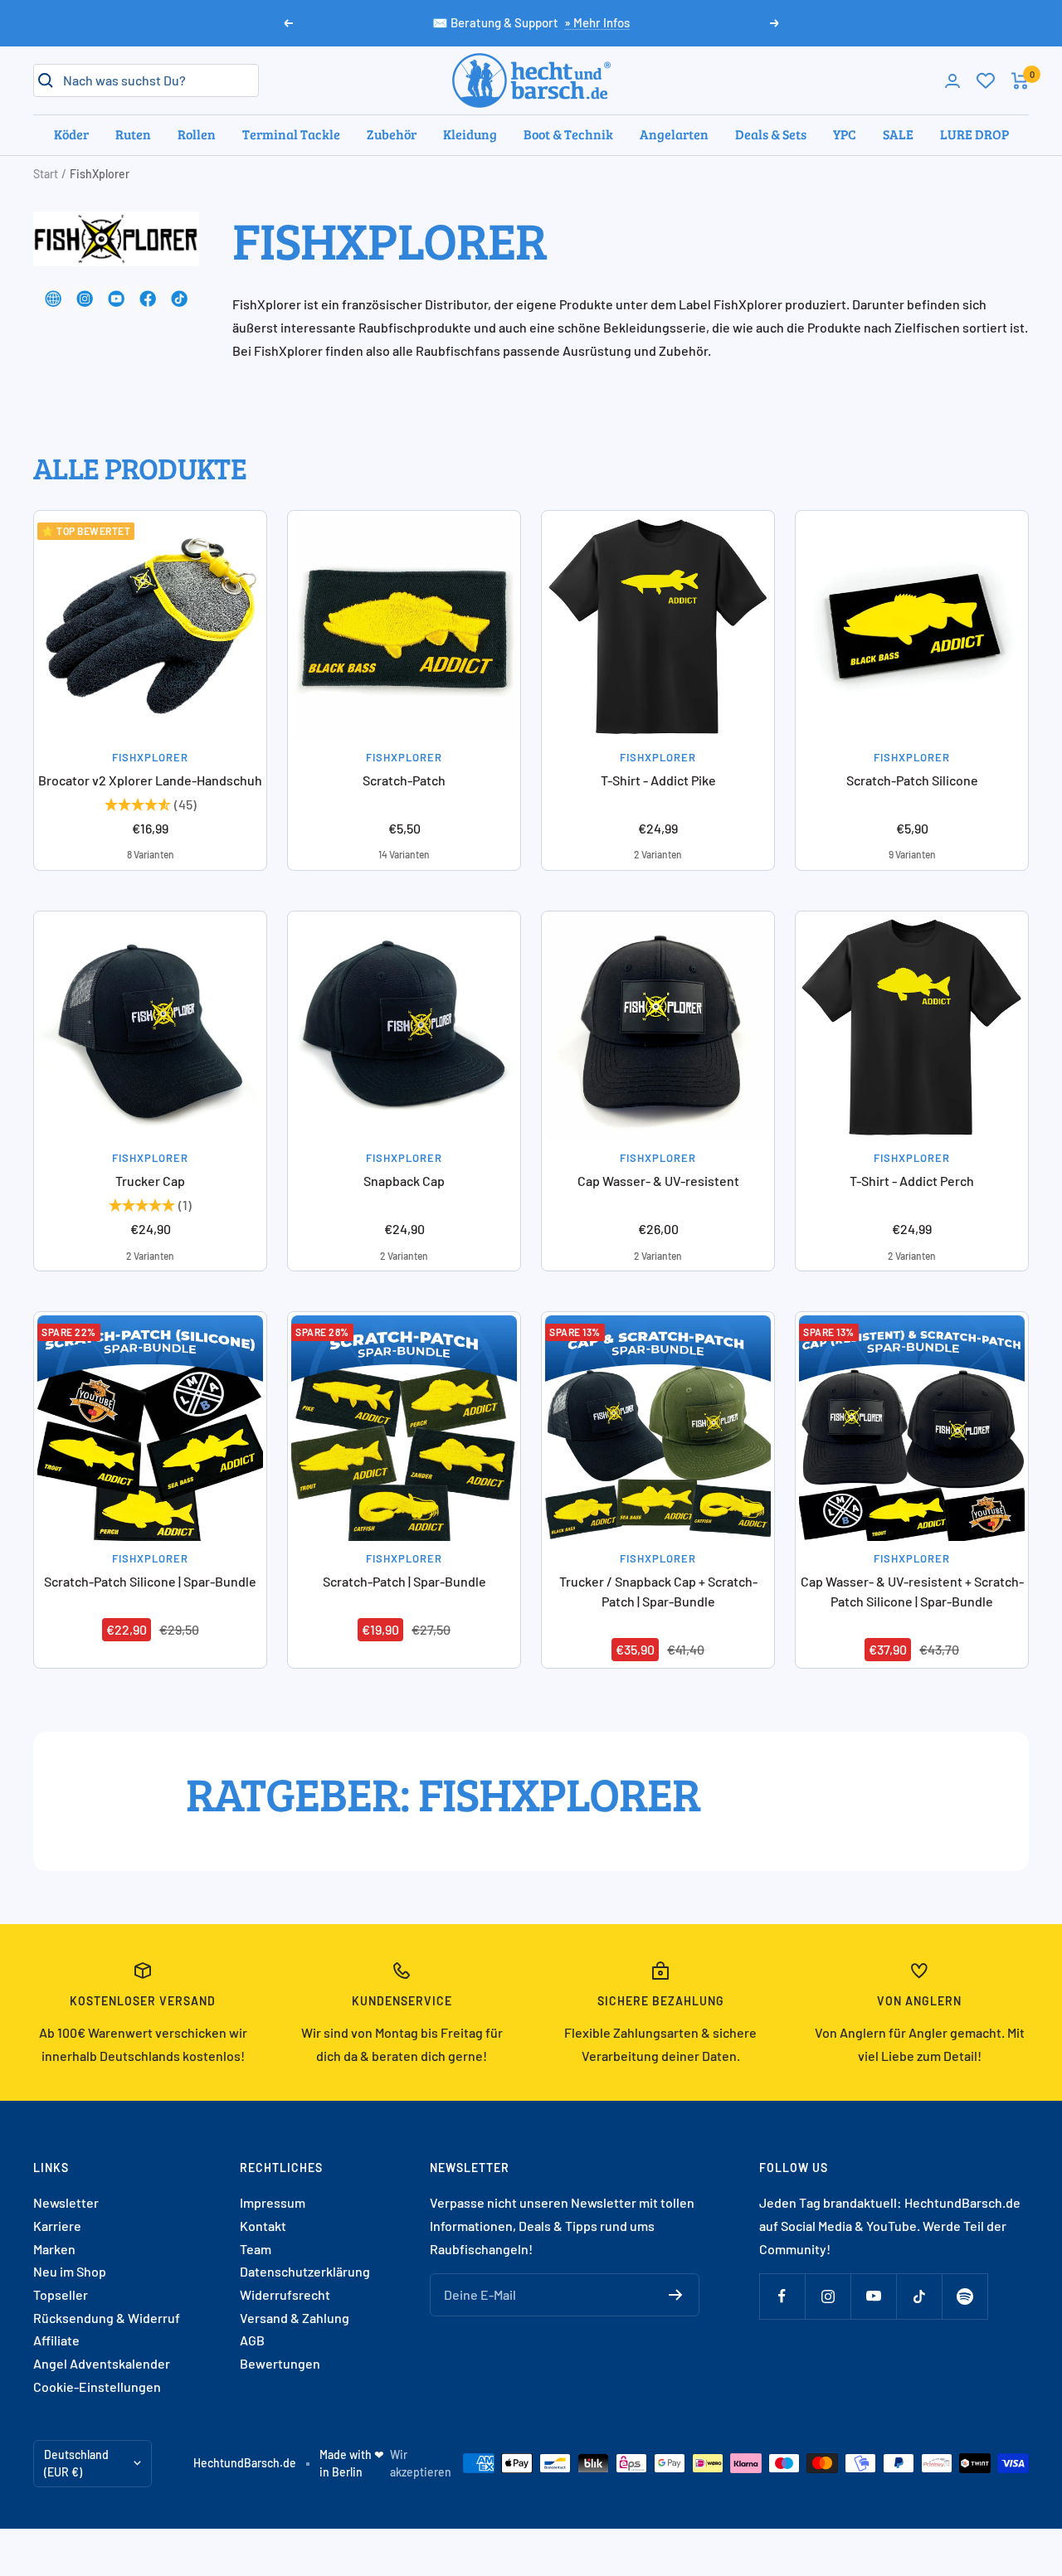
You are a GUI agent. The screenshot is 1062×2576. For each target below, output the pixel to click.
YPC (845, 134)
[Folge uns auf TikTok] (919, 2296)
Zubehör (392, 134)
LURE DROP (974, 134)
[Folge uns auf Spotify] (965, 2296)
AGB (252, 2340)
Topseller (61, 2294)
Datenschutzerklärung (305, 2271)
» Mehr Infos (597, 22)
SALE (898, 134)
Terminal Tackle (291, 134)
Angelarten (674, 134)
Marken (54, 2249)
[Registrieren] (676, 2295)
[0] (986, 80)
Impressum (273, 2202)
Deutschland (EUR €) (76, 2464)
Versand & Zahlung (295, 2318)
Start (46, 174)
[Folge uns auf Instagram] (828, 2296)
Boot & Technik (568, 134)
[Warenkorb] (1020, 81)
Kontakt (263, 2226)
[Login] (952, 81)
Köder (71, 134)
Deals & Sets (771, 134)
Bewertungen (280, 2363)
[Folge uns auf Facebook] (782, 2296)
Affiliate (56, 2340)
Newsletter (66, 2202)
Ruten (133, 134)
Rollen (197, 134)
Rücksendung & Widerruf (107, 2318)
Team (256, 2249)
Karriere (57, 2226)
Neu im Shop (70, 2271)
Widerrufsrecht (285, 2294)
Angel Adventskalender (102, 2363)
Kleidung (470, 134)
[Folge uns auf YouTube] (873, 2296)
